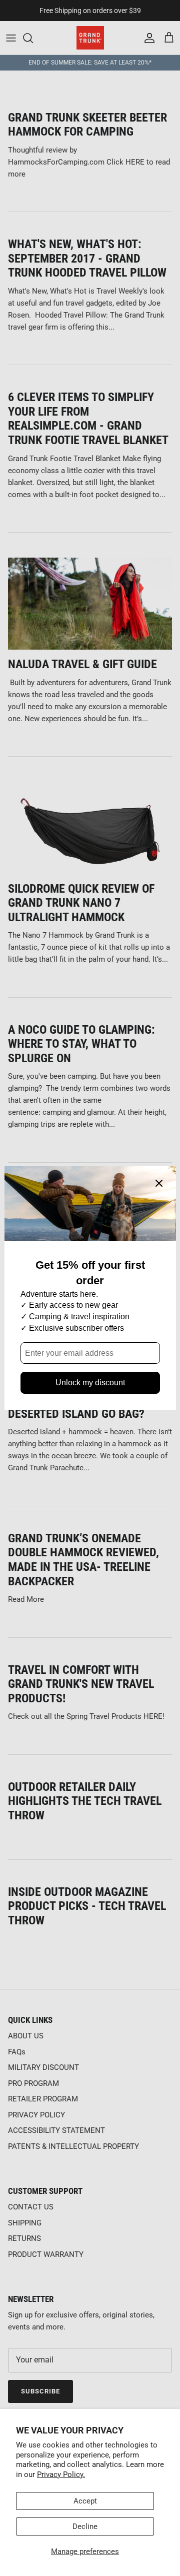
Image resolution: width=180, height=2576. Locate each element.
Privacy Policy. (61, 2474)
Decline (85, 2526)
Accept (85, 2501)
